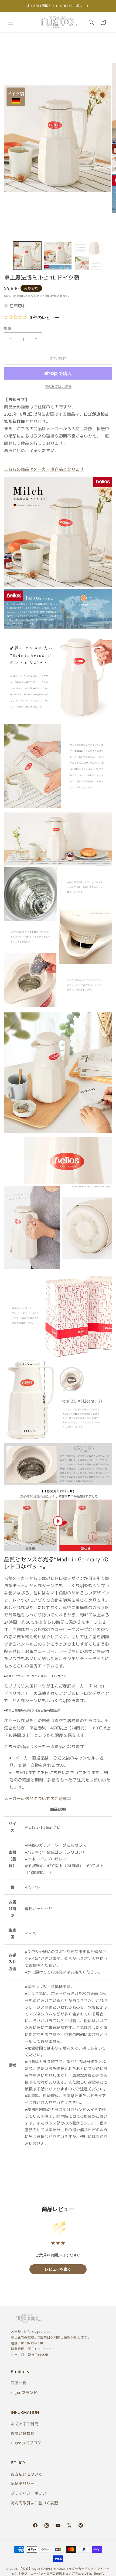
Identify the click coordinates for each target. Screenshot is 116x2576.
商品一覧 (19, 2383)
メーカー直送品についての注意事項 (38, 1798)
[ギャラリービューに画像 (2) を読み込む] (58, 256)
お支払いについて (27, 2474)
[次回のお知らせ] (106, 6)
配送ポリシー (23, 2483)
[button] (11, 22)
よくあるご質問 (25, 2424)
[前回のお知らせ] (10, 6)
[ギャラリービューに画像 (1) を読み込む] (27, 256)
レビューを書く (58, 2269)
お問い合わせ (23, 2433)
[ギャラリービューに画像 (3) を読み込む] (88, 256)
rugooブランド (24, 2392)
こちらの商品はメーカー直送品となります (44, 469)
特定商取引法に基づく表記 (34, 2503)
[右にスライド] (110, 257)
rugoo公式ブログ (26, 2443)
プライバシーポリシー (30, 2493)
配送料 (18, 296)
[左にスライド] (6, 257)
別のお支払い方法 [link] (58, 386)
